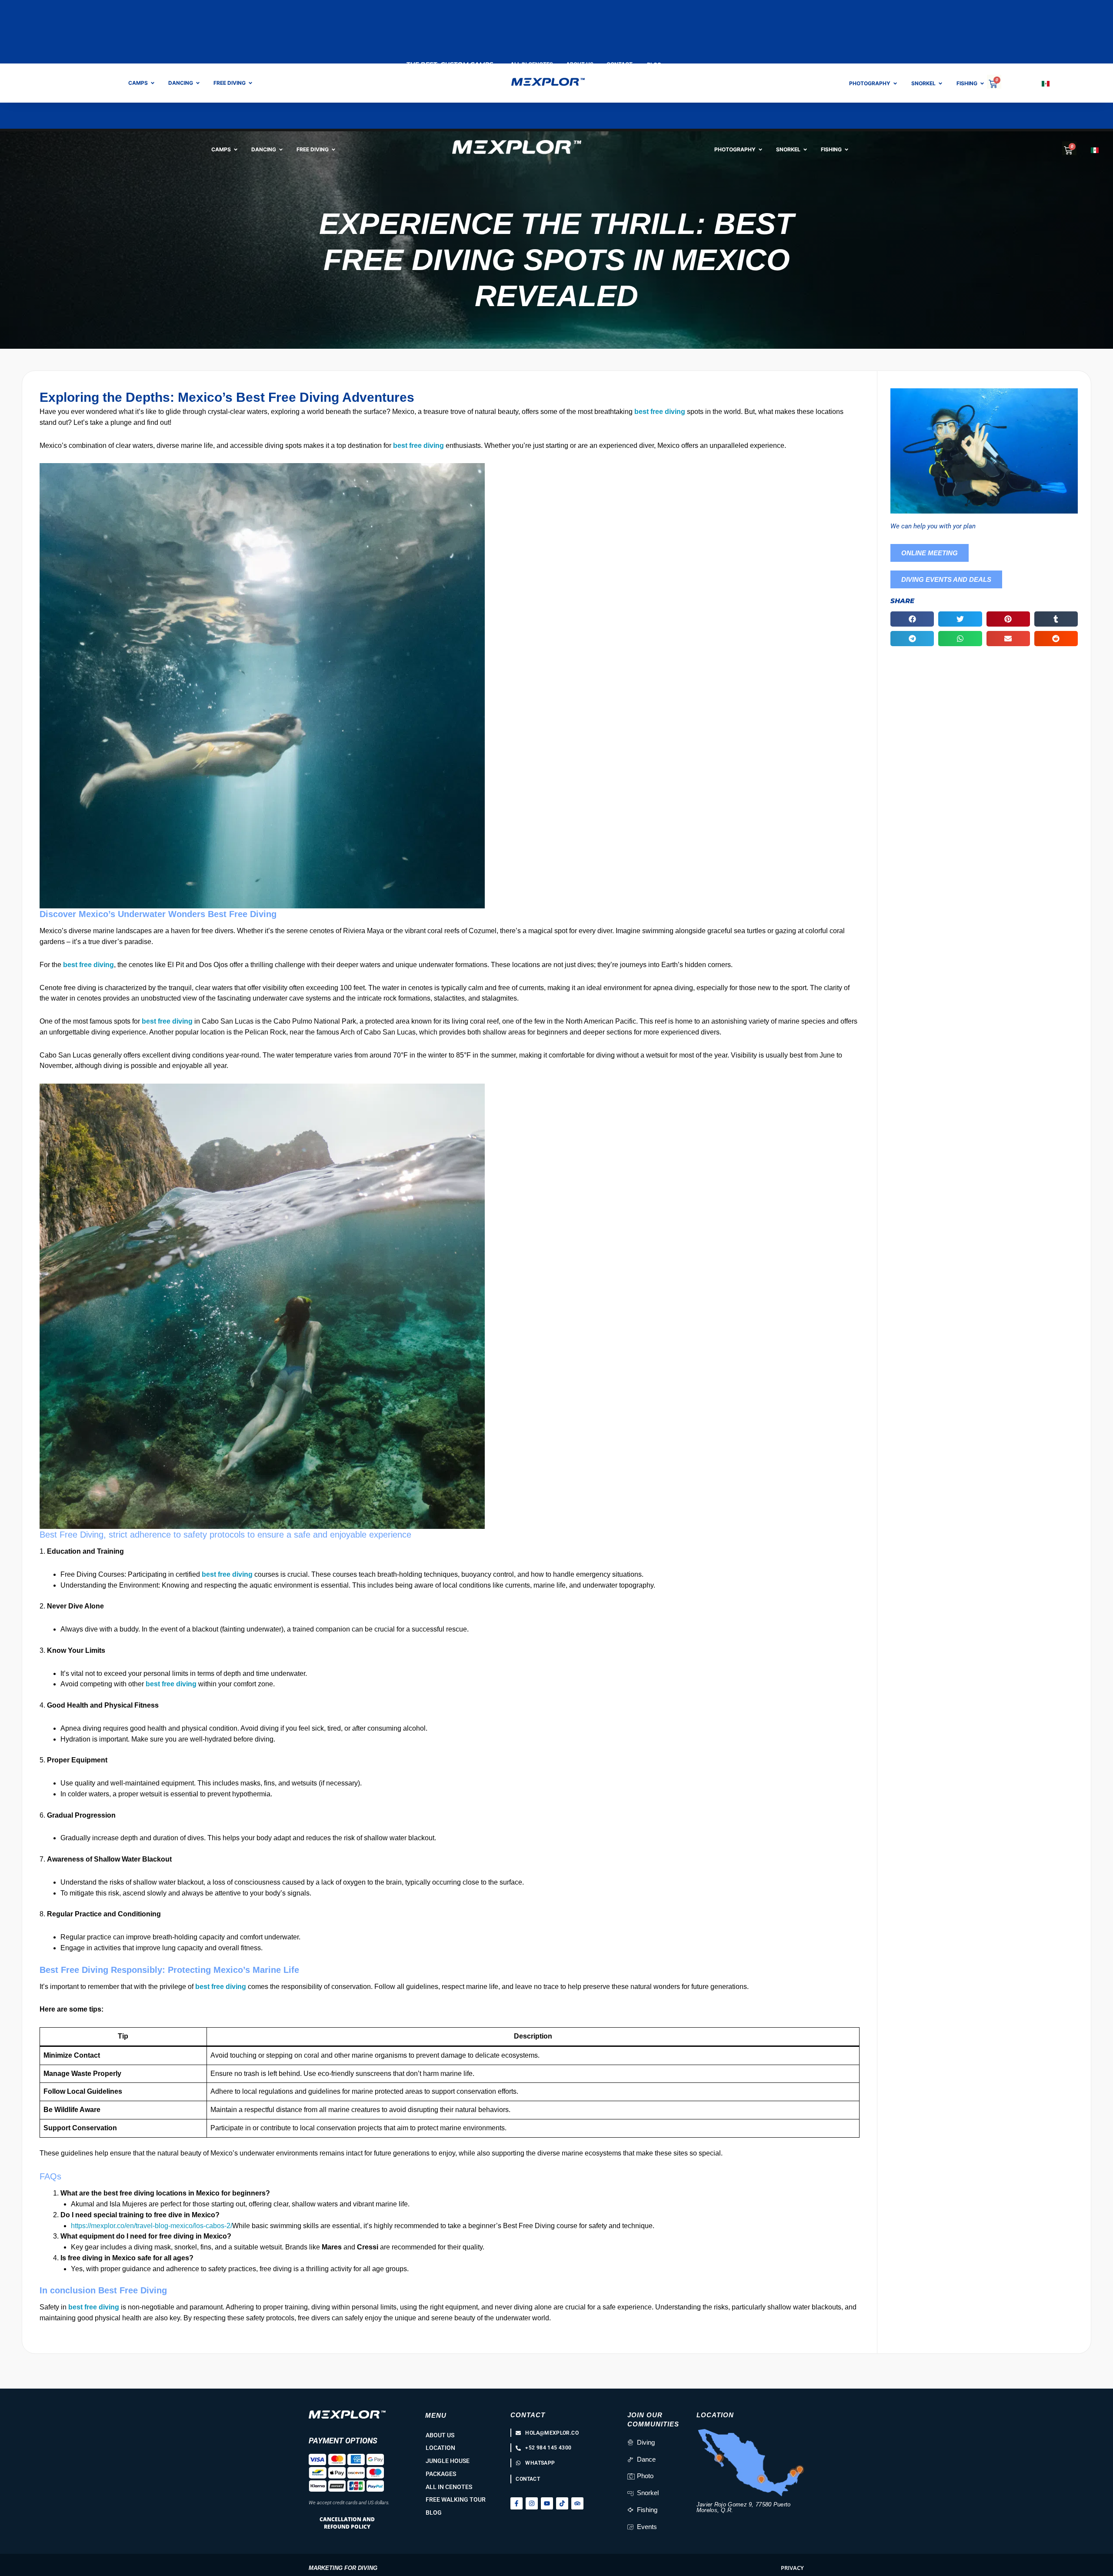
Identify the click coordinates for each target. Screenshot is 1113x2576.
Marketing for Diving (343, 2568)
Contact (528, 2415)
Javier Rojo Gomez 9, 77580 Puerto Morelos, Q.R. (744, 2507)
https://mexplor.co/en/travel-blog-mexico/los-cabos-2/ (152, 2226)
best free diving (660, 412)
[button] (912, 619)
